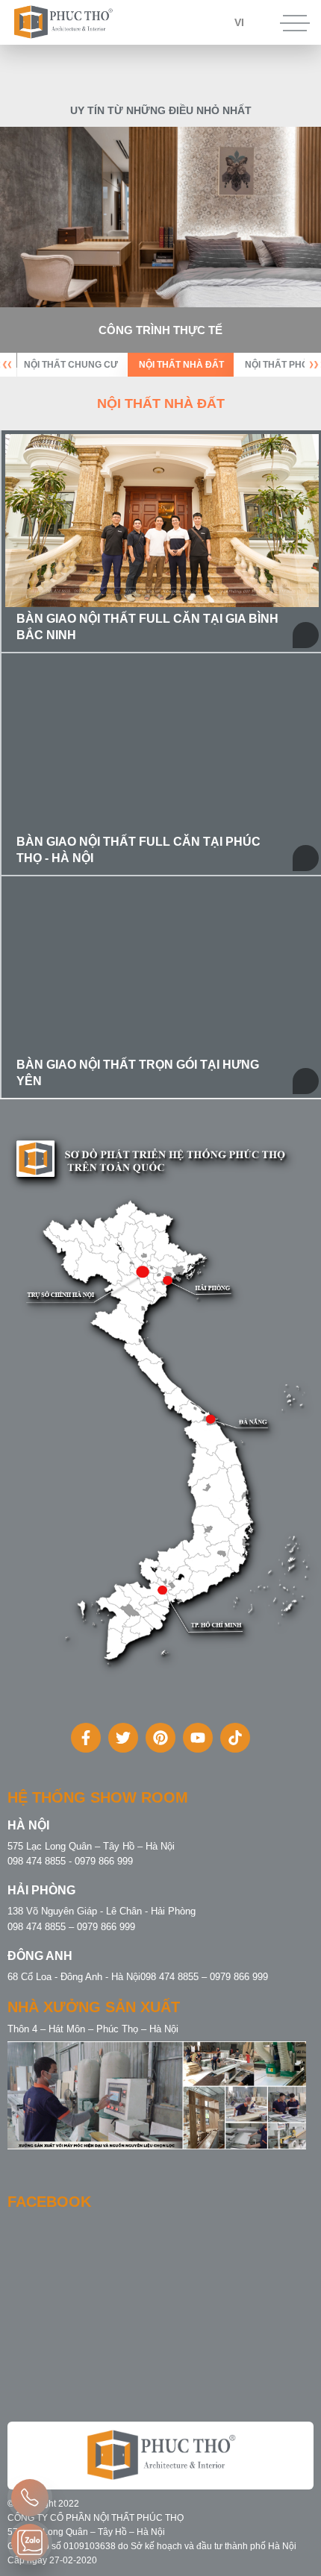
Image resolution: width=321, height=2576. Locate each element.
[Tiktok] (235, 1738)
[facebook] (86, 1738)
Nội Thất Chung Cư (71, 365)
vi (239, 22)
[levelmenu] (30, 2542)
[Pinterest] (160, 1738)
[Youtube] (198, 1738)
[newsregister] (30, 2498)
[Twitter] (123, 1738)
